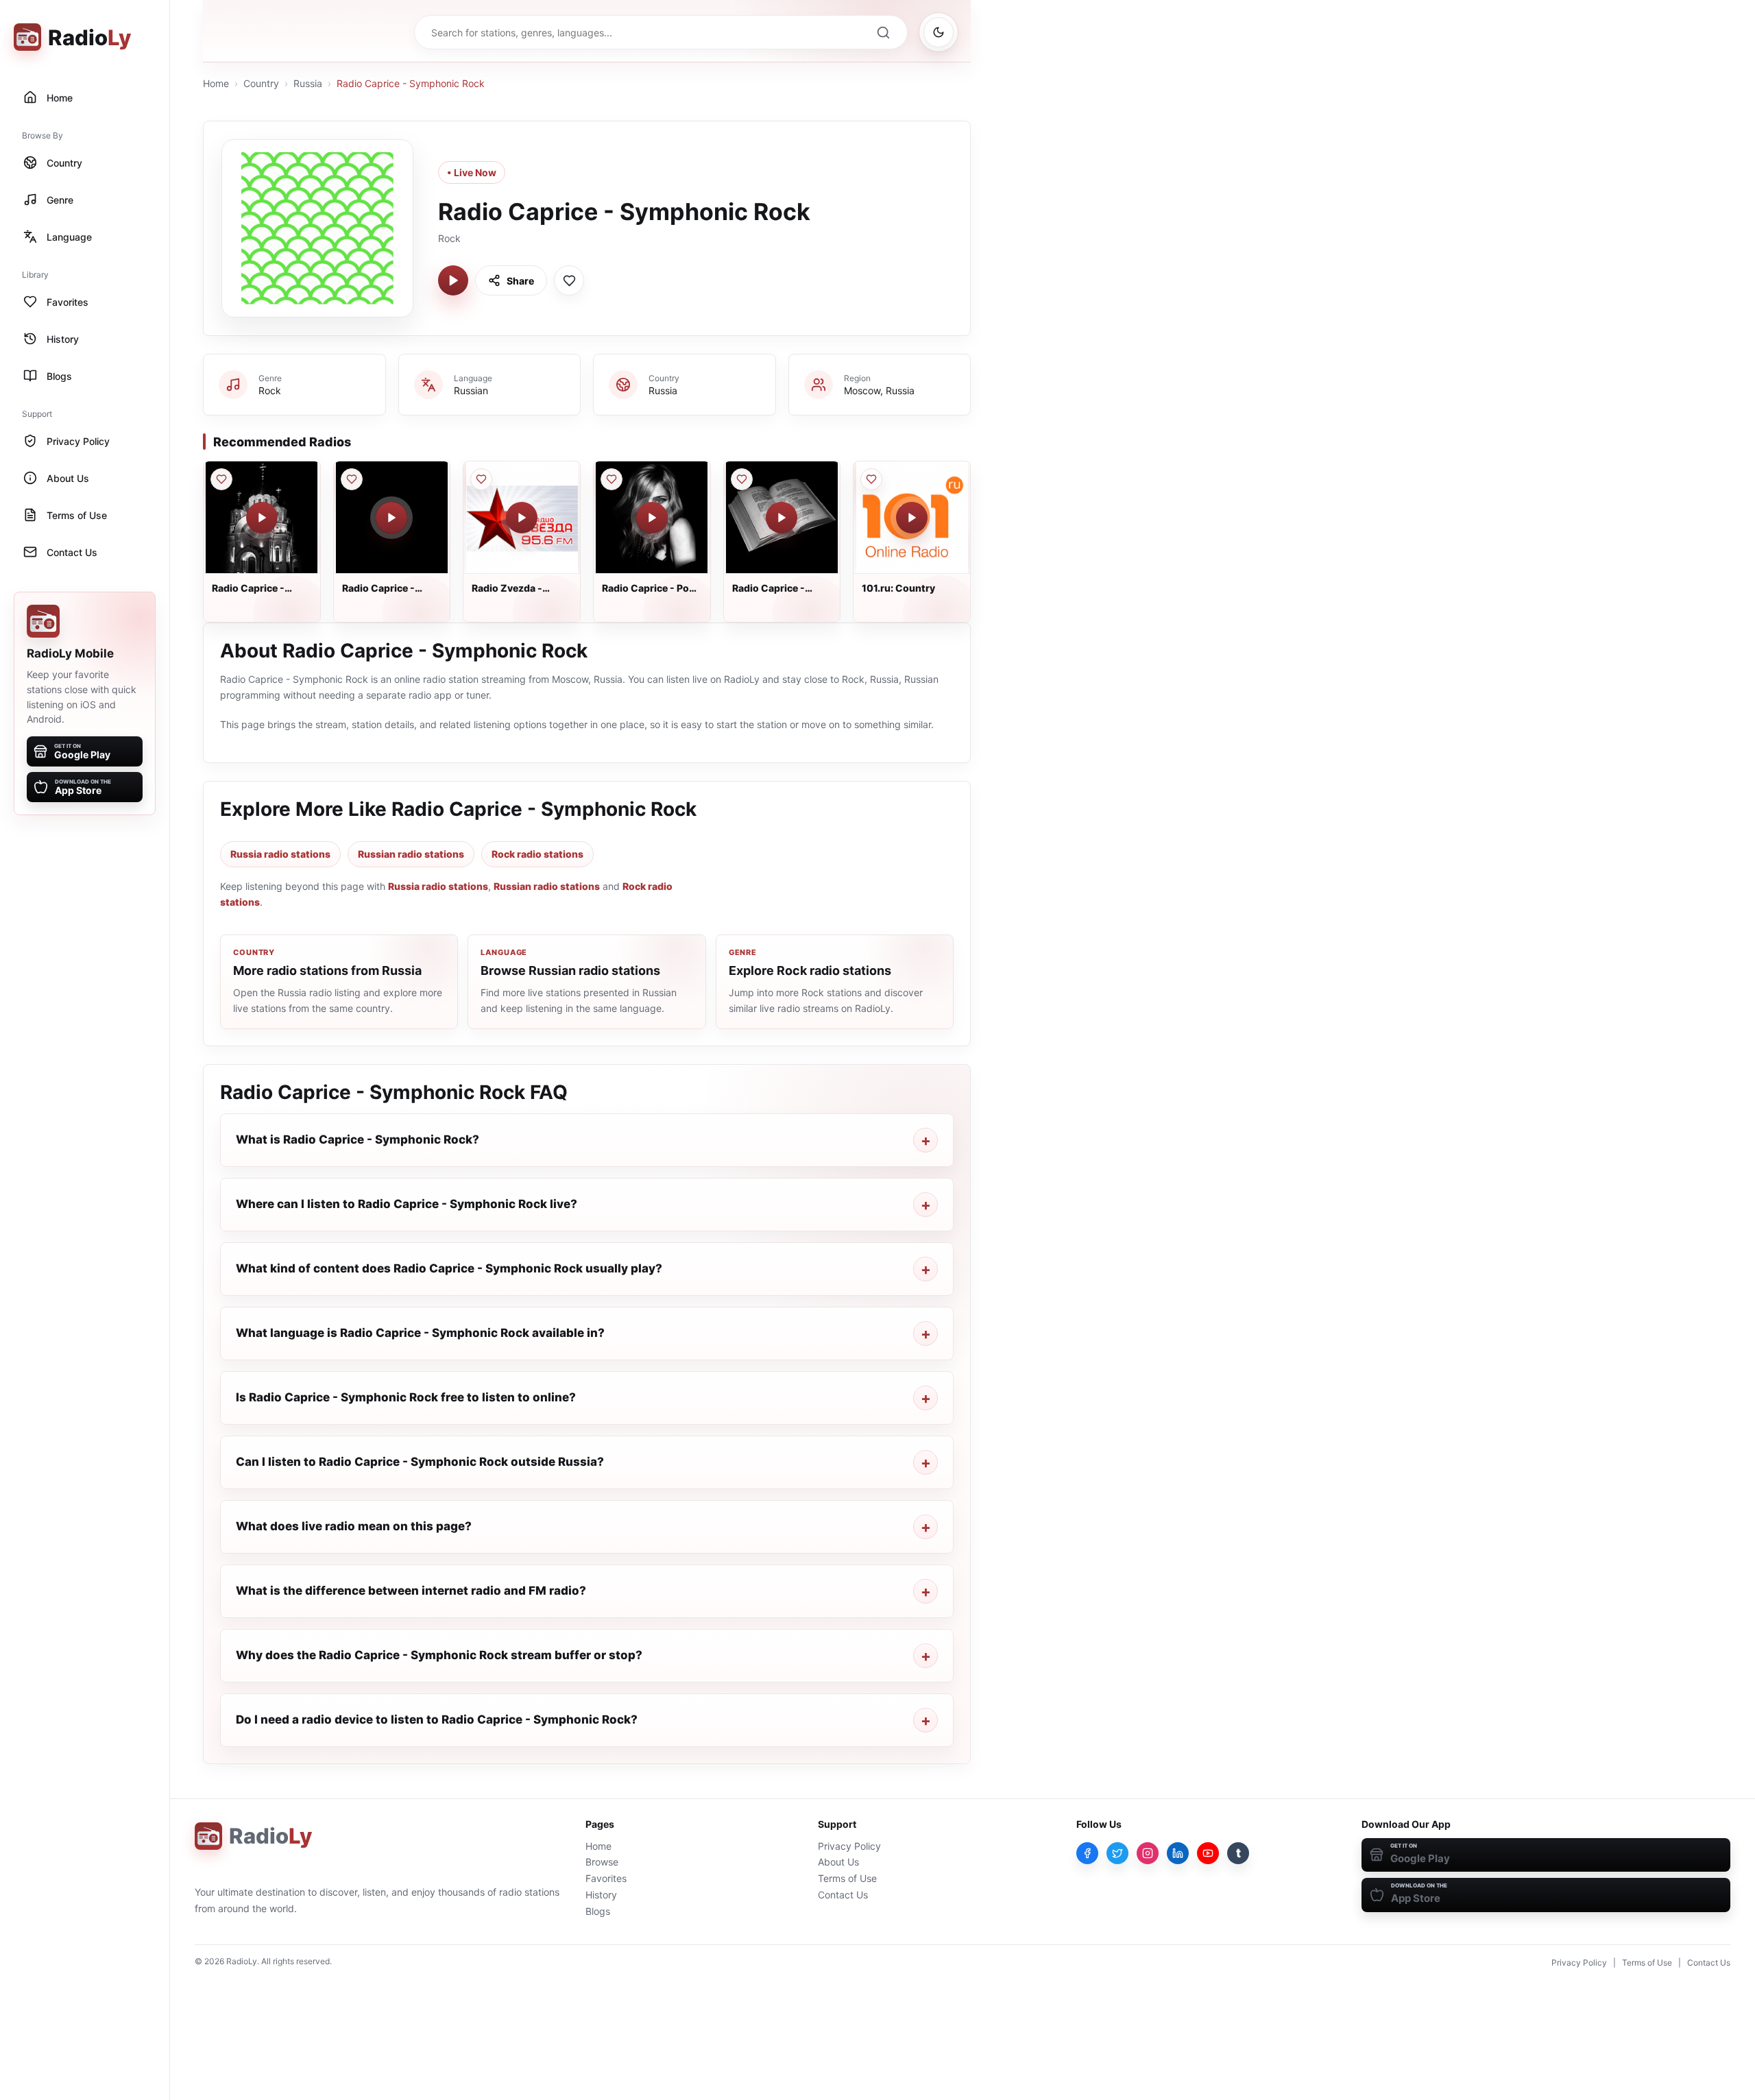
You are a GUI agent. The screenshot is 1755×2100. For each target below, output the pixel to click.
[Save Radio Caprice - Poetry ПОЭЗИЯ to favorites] (742, 479)
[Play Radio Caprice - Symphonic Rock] (453, 280)
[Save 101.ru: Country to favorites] (871, 479)
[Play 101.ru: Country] (912, 518)
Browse (602, 1862)
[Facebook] (1087, 1853)
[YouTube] (1208, 1853)
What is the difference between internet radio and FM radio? (411, 1591)
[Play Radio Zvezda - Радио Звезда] (522, 518)
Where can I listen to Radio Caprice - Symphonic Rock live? (407, 1204)
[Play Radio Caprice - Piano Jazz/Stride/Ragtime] (391, 518)
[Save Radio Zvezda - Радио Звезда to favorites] (481, 479)
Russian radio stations (411, 854)
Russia (308, 83)
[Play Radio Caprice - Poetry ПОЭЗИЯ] (782, 518)
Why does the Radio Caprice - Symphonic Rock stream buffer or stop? (439, 1655)
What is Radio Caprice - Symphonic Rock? (358, 1139)
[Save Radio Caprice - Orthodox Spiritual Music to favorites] (221, 479)
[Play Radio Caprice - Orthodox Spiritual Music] (262, 518)
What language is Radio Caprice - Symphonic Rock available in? (420, 1333)
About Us (838, 1862)
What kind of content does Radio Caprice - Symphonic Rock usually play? (449, 1268)
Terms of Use (847, 1878)
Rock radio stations (537, 854)
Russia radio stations (280, 854)
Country (261, 83)
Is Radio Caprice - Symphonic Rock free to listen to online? (406, 1397)
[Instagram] (1148, 1853)
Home (216, 83)
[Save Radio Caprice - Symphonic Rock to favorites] (569, 280)
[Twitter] (1117, 1853)
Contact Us (843, 1895)
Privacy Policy (849, 1846)
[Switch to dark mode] (939, 32)
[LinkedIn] (1178, 1853)
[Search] (883, 32)
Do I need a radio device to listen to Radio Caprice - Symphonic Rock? (437, 1719)
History (601, 1895)
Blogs (598, 1911)
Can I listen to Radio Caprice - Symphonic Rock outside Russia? (420, 1462)
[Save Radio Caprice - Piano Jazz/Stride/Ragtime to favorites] (352, 479)
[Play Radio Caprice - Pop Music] (652, 518)
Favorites (606, 1878)
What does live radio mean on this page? (354, 1526)
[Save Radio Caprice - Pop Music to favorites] (612, 479)
